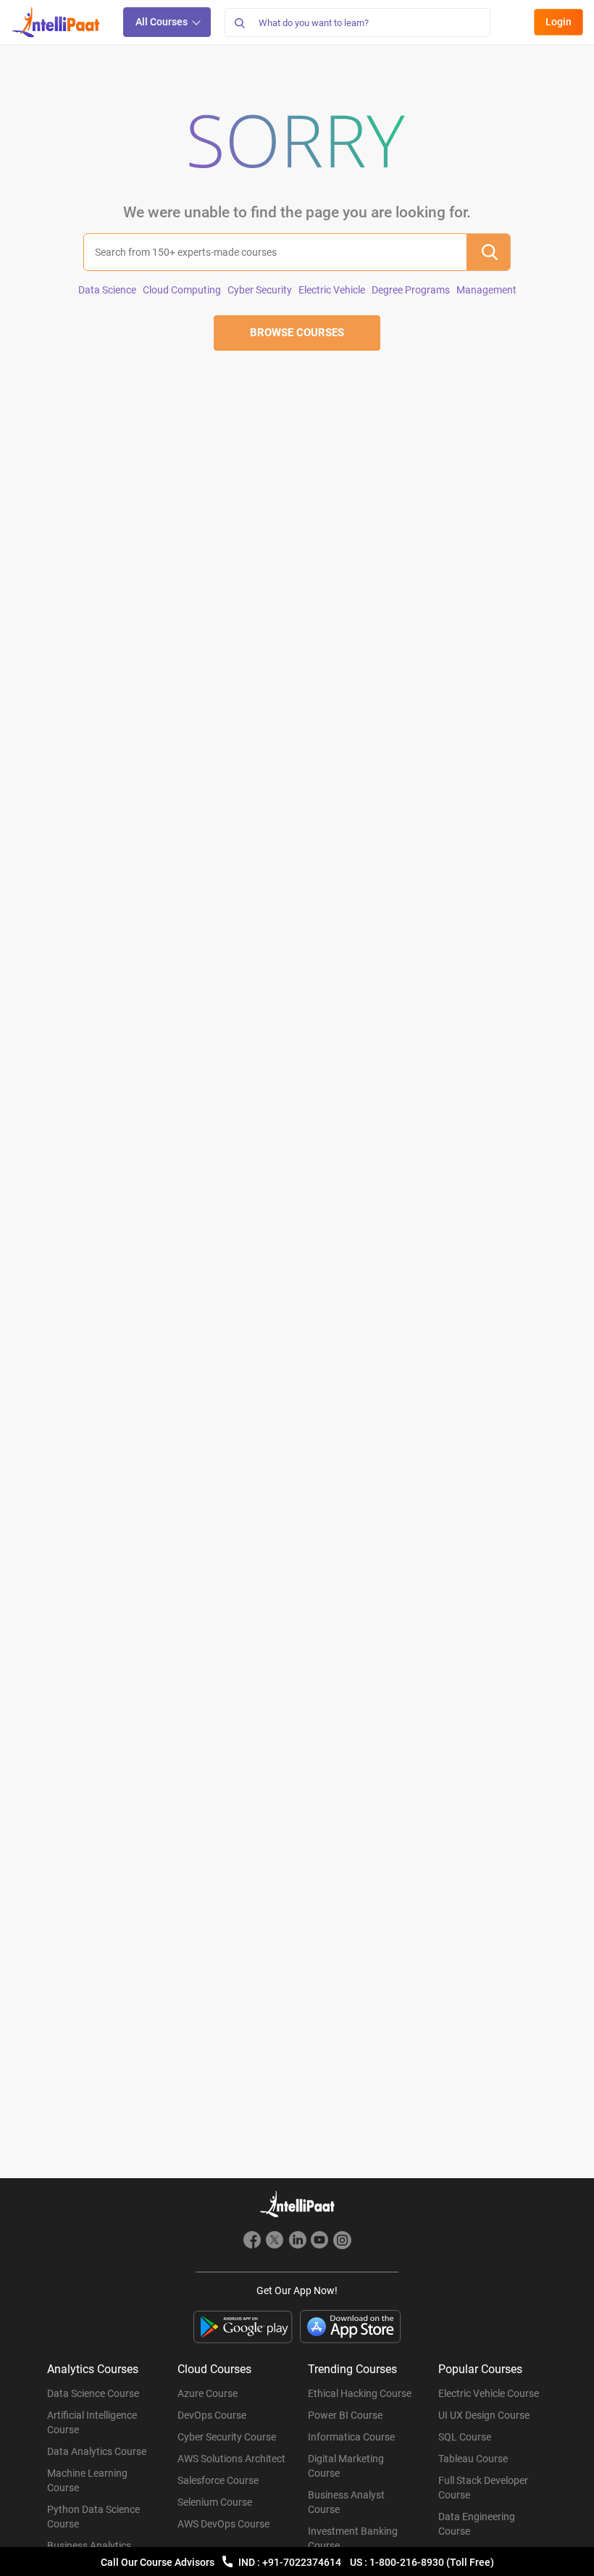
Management (486, 290)
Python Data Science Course (93, 2517)
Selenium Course (215, 2502)
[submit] (488, 252)
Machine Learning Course (87, 2480)
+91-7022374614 (303, 2562)
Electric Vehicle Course (489, 2393)
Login (559, 22)
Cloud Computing (182, 290)
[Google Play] (243, 2327)
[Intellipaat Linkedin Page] (297, 2242)
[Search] (239, 22)
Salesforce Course (218, 2480)
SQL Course (465, 2437)
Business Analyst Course (346, 2502)
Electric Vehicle (332, 290)
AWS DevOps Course (223, 2524)
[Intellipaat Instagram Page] (342, 2242)
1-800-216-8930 (408, 2562)
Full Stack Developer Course (483, 2488)
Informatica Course (351, 2437)
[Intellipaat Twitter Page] (275, 2242)
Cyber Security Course (227, 2437)
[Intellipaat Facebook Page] (252, 2242)
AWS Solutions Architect (231, 2459)
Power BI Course (345, 2415)
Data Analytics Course (97, 2451)
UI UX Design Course (484, 2415)
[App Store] (351, 2327)
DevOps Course (212, 2415)
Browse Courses (297, 333)
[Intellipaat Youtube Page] (319, 2242)
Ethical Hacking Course (360, 2393)
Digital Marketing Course (346, 2466)
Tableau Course (473, 2459)
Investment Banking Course (353, 2538)
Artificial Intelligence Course (92, 2422)
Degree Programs (411, 290)
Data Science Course (93, 2393)
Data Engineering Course (477, 2524)
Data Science (107, 290)
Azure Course (208, 2393)
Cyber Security (260, 290)
